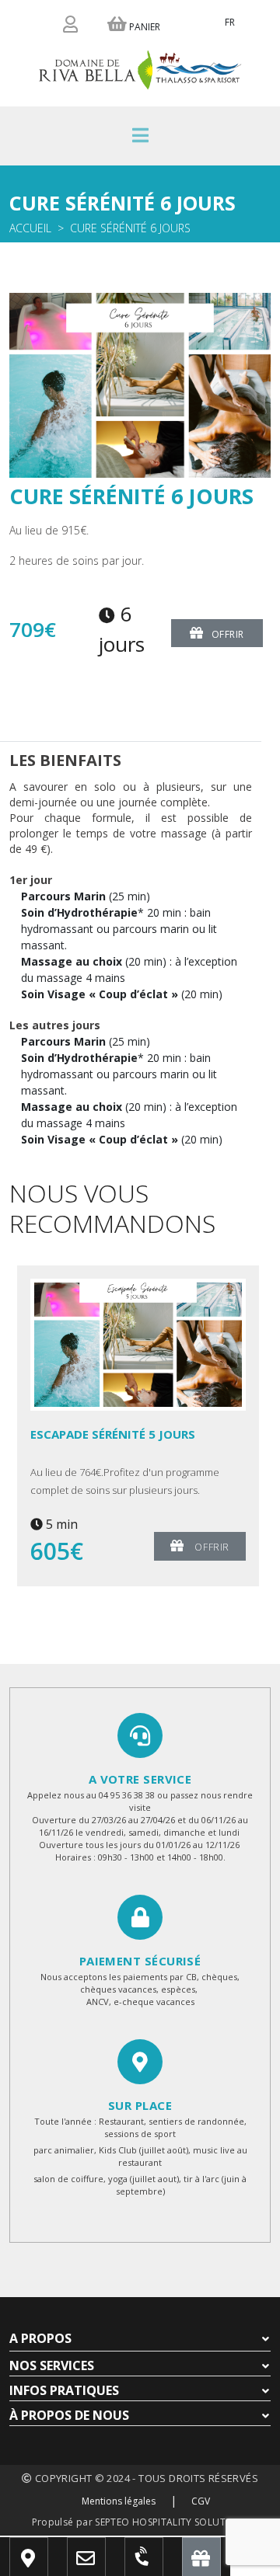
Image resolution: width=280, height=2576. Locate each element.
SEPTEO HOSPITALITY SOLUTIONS (171, 2522)
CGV (201, 2501)
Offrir (228, 634)
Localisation (51, 2564)
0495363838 (159, 2564)
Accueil (30, 228)
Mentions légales (119, 2501)
